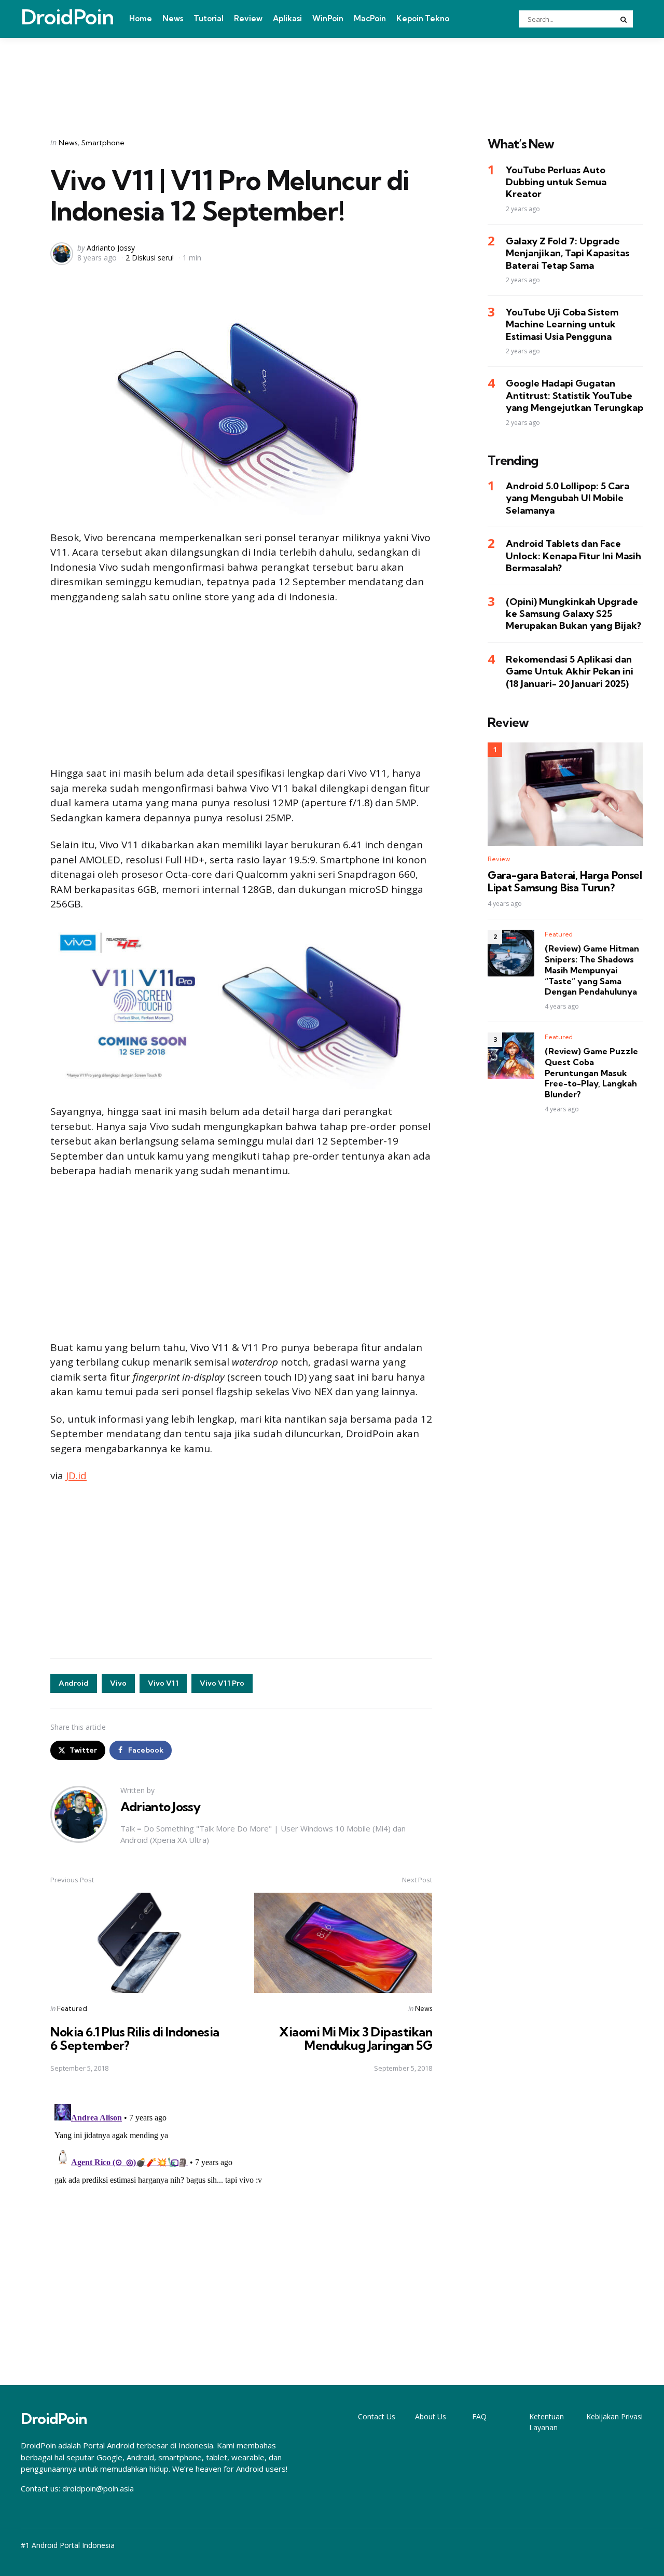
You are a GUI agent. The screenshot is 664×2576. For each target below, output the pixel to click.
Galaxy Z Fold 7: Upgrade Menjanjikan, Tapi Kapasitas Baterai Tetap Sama (568, 253)
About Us (431, 2416)
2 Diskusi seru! (150, 258)
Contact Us (377, 2416)
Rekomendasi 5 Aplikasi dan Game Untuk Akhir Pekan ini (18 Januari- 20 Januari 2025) (570, 671)
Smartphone (103, 143)
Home (141, 18)
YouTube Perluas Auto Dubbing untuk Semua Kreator (556, 182)
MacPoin (370, 18)
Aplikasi (287, 18)
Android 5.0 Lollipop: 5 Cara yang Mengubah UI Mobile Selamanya (568, 498)
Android (74, 1683)
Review (248, 18)
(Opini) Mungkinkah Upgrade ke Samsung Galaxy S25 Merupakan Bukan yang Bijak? (573, 614)
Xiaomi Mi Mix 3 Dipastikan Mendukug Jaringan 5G (356, 2038)
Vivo (118, 1683)
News (173, 18)
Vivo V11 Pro (222, 1683)
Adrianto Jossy (111, 248)
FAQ (479, 2416)
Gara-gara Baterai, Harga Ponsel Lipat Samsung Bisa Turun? (565, 881)
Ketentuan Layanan (547, 2422)
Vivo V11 (163, 1683)
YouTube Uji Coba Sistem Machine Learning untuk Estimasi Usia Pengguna (562, 324)
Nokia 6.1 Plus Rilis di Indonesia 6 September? (135, 2038)
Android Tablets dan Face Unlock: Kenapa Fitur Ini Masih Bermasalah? (573, 556)
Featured (72, 2008)
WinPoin (328, 18)
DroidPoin (67, 17)
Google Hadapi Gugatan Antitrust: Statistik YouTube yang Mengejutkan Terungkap (575, 395)
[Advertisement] (332, 74)
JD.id (76, 1476)
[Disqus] (241, 2229)
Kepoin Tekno (423, 18)
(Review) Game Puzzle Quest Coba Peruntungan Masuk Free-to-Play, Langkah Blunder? (591, 1073)
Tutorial (209, 18)
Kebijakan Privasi (614, 2416)
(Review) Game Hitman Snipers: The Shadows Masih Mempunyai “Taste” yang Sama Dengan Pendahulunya (592, 970)
